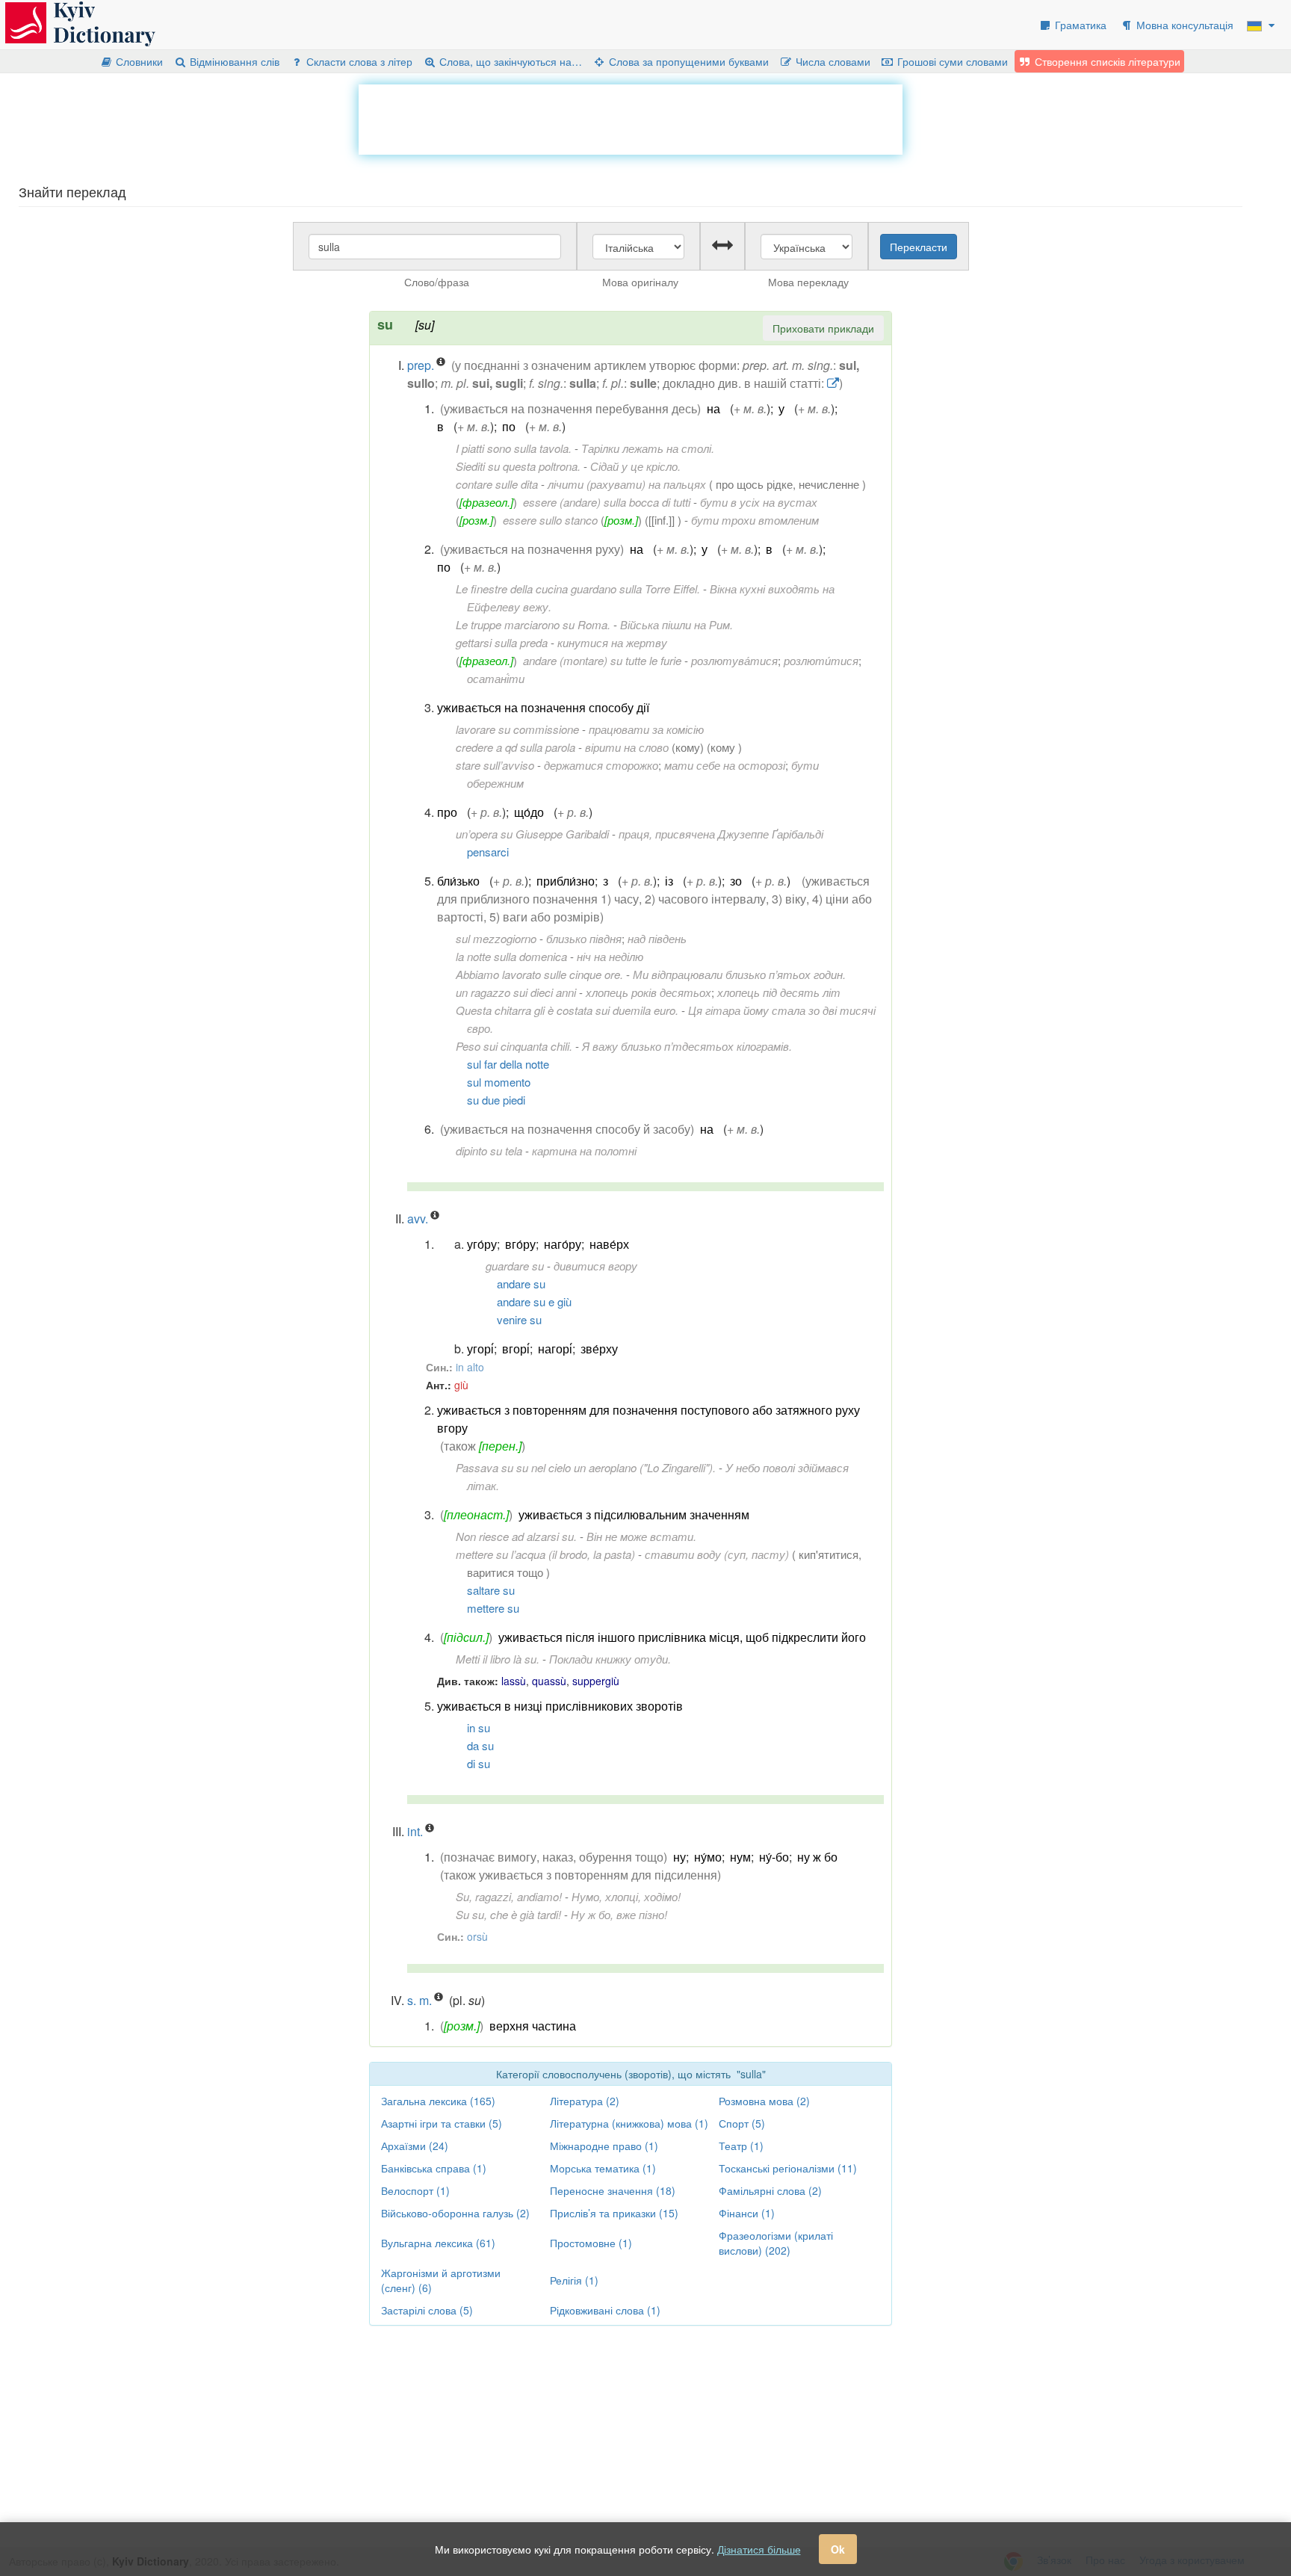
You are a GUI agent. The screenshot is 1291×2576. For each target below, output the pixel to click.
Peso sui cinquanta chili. (514, 1046)
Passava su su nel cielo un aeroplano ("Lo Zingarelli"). (586, 1467)
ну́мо (708, 1857)
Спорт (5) (742, 2123)
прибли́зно (566, 881)
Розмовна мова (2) (764, 2101)
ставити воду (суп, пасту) (717, 1554)
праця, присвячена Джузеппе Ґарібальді (721, 834)
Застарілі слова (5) (427, 2310)
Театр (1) (741, 2146)
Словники (138, 61)
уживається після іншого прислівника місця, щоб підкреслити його (682, 1637)
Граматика (1079, 25)
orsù (477, 1936)
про (447, 812)
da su (480, 1745)
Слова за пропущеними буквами (687, 61)
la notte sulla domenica (511, 956)
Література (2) (585, 2101)
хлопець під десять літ (779, 992)
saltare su (491, 1590)
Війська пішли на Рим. (677, 624)
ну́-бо (774, 1857)
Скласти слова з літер (358, 61)
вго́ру (520, 1244)
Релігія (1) (574, 2280)
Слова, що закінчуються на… (509, 61)
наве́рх (609, 1244)
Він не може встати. (641, 1536)
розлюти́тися (821, 660)
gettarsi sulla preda (502, 642)
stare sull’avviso (495, 765)
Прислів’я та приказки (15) (614, 2213)
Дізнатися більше (759, 2549)
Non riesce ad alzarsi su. (516, 1536)
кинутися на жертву (612, 642)
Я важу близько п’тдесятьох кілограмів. (687, 1046)
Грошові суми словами (951, 61)
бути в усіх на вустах (759, 502)
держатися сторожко (601, 765)
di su (479, 1763)
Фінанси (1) (747, 2213)
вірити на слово (627, 747)
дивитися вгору (595, 1266)
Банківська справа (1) (434, 2168)
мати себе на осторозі (725, 765)
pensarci (488, 852)
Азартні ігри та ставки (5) (442, 2123)
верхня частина (533, 2026)
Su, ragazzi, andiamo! (509, 1896)
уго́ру (482, 1244)
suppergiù (596, 1681)
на (713, 408)
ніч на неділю (610, 956)
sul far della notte (508, 1064)
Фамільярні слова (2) (770, 2190)
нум (740, 1857)
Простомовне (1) (591, 2243)
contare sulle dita (497, 484)
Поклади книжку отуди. (610, 1659)
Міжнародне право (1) (604, 2146)
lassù (514, 1681)
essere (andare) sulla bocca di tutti (607, 502)
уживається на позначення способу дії (543, 707)
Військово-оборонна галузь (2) (455, 2213)
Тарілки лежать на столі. (648, 448)
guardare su (515, 1266)
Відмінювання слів (233, 61)
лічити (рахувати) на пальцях (627, 484)
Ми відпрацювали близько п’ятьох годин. (739, 974)
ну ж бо (817, 1857)
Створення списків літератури (1106, 61)
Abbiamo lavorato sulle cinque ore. (539, 974)
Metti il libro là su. (498, 1659)
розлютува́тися (734, 660)
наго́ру (563, 1244)
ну (679, 1857)
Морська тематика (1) (603, 2168)
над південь (657, 938)
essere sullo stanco (550, 520)
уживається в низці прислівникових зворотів (560, 1706)
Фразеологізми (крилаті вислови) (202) (776, 2243)
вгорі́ (516, 1349)
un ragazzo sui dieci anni (516, 992)
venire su (519, 1319)
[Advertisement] (631, 118)
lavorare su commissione (517, 729)
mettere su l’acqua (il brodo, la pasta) (545, 1554)
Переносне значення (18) (613, 2190)
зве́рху (599, 1349)
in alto (470, 1367)
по (509, 426)
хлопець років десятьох (648, 992)
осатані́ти (496, 678)
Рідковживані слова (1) (605, 2310)
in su (479, 1727)
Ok (838, 2549)
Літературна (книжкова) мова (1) (629, 2123)
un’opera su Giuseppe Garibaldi (532, 834)
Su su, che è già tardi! (508, 1914)
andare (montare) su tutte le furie (602, 660)
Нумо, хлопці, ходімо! (626, 1896)
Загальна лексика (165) (438, 2101)
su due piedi (496, 1100)
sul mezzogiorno (496, 938)
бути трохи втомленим (755, 520)
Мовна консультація (1183, 25)
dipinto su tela (489, 1150)
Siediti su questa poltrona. (518, 466)
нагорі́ (555, 1349)
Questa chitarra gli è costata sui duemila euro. (567, 1010)
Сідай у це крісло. (635, 466)
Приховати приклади (823, 328)
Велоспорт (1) (415, 2190)
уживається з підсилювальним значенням (634, 1514)
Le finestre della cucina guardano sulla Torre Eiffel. (578, 589)
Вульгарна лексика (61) (438, 2243)
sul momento (499, 1082)
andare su (521, 1284)
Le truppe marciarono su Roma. (533, 624)
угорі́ (480, 1349)
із (669, 881)
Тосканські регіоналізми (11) (788, 2168)
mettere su (493, 1608)
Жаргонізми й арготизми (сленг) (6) (441, 2280)
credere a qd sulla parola (516, 747)
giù (461, 1385)
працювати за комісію (646, 729)
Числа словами (832, 61)
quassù (549, 1681)
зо (736, 881)
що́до (529, 812)
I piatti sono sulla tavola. (514, 448)
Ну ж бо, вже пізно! (619, 1914)
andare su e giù (534, 1301)
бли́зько (458, 881)
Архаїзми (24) (415, 2146)
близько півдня (584, 938)
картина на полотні (584, 1150)
